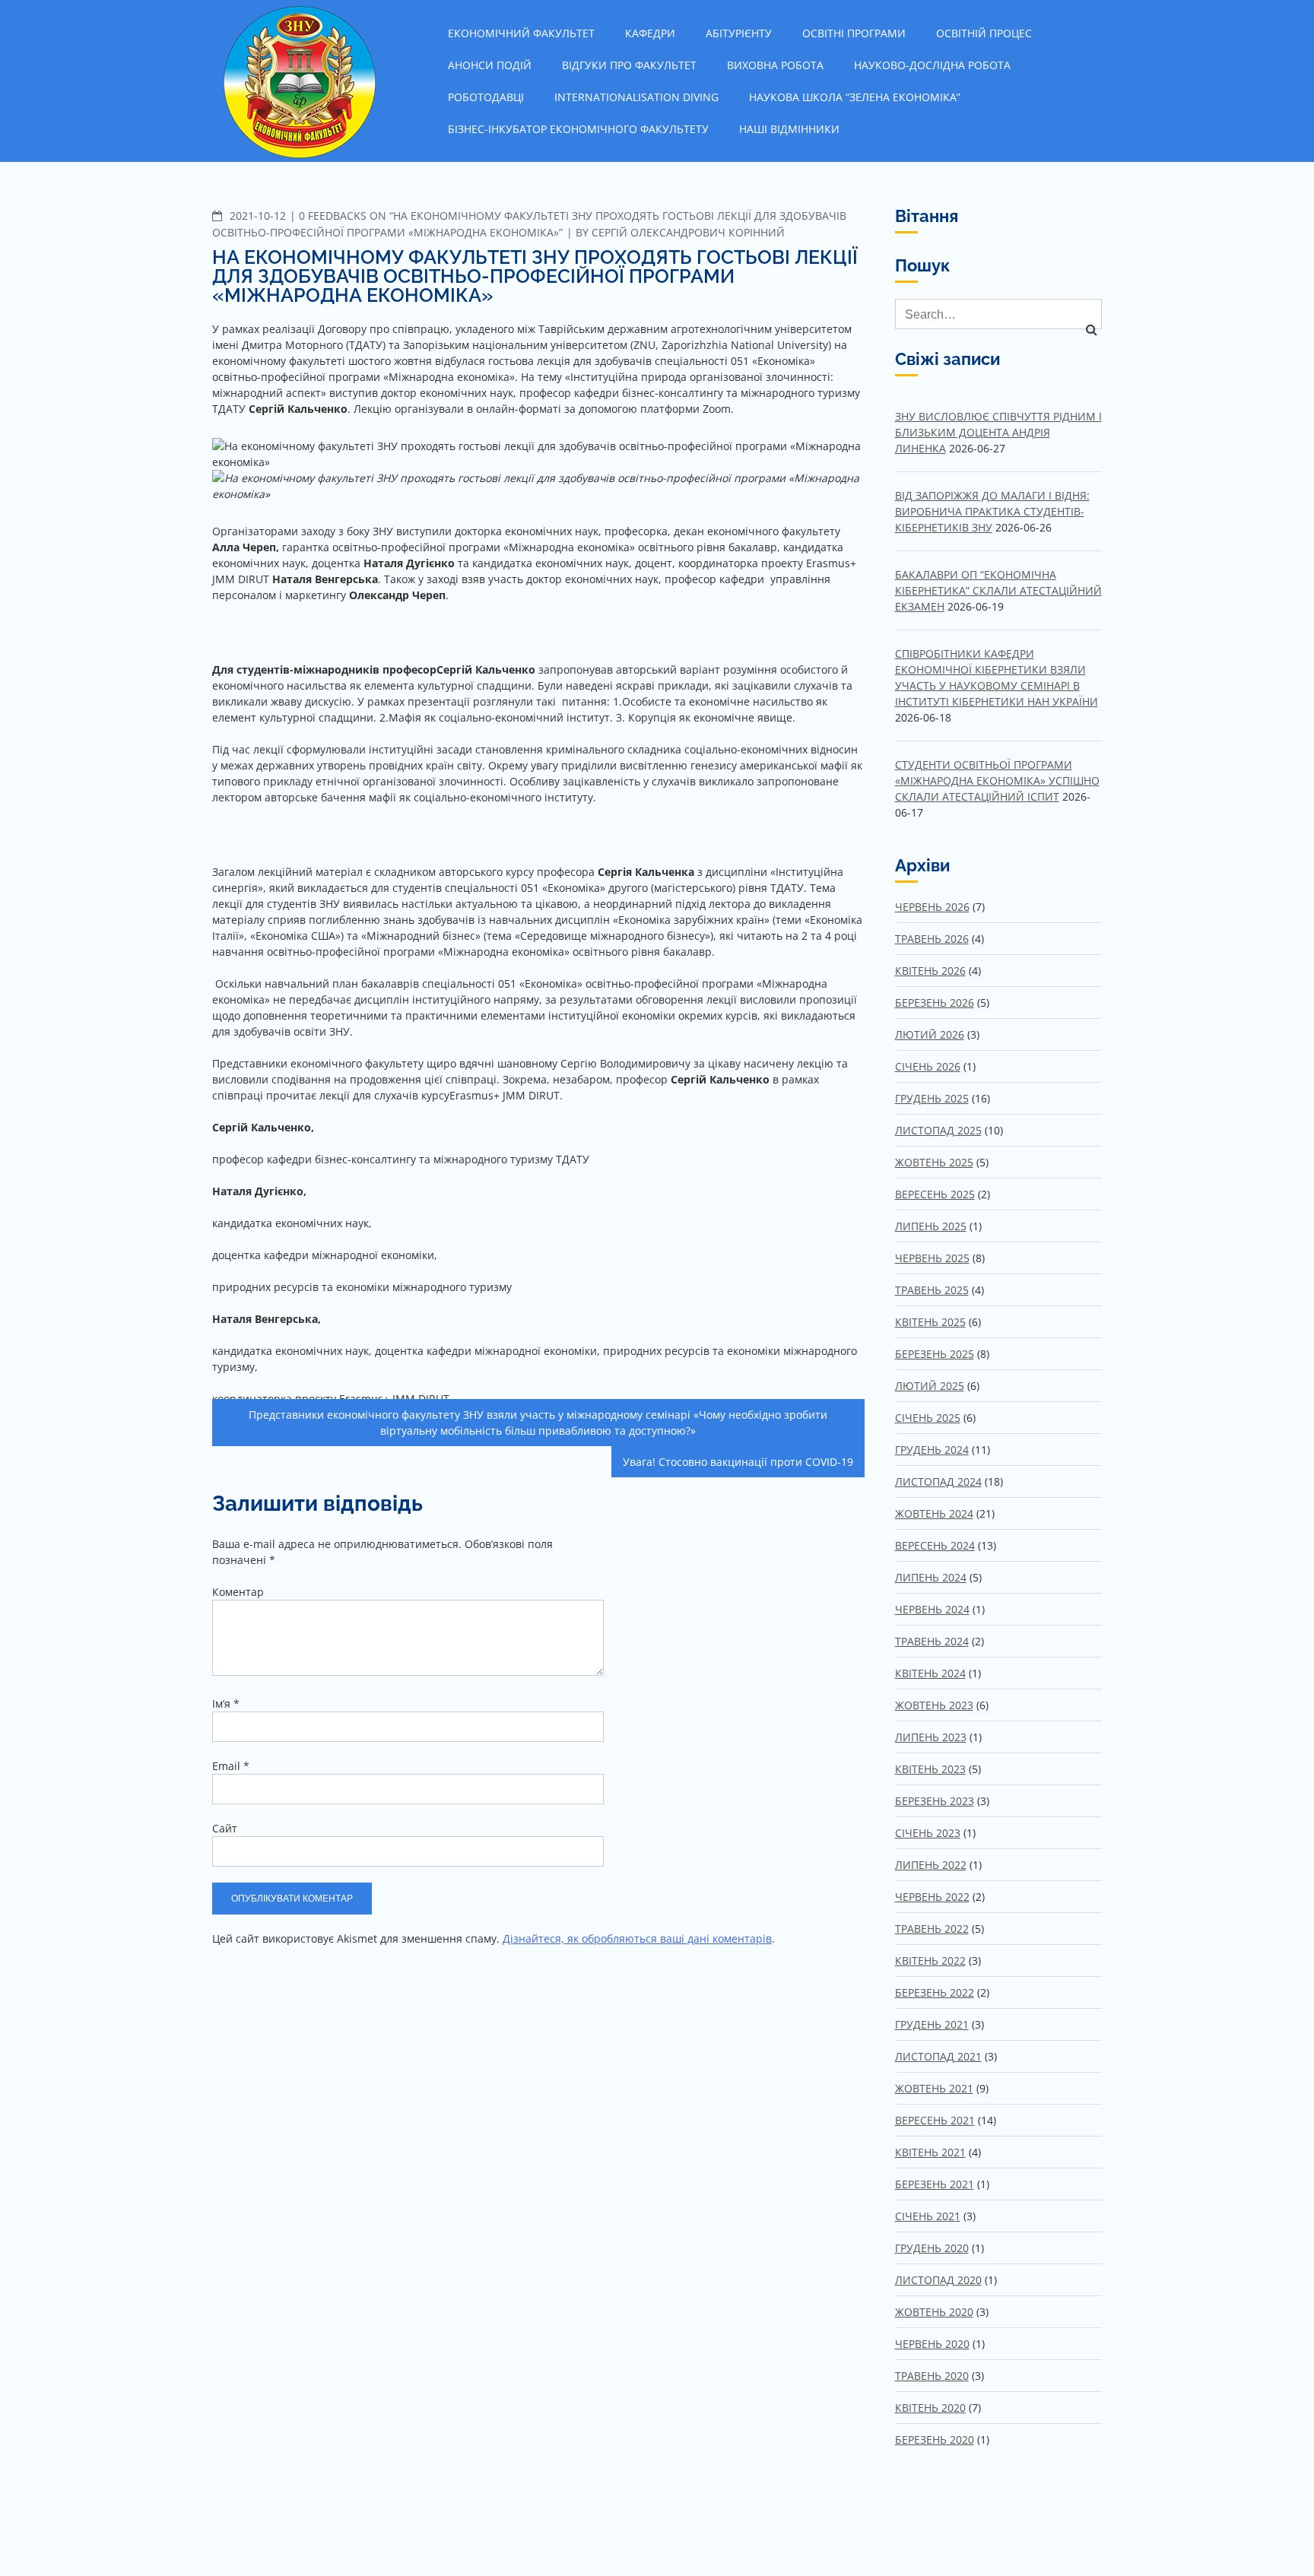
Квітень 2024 (930, 1673)
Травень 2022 (932, 1929)
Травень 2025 (932, 1290)
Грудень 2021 (932, 2024)
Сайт (225, 1828)
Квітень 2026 (930, 971)
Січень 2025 (928, 1418)
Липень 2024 (931, 1577)
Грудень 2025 (932, 1098)
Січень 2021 (928, 2216)
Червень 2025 (932, 1258)
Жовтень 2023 (934, 1705)
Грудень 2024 (932, 1450)
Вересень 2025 (935, 1194)
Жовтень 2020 (934, 2312)
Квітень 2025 (930, 1322)
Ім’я (226, 1704)
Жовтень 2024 (934, 1513)
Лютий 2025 (930, 1386)
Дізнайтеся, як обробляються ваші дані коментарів (637, 1938)
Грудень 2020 (932, 2248)
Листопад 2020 (938, 2280)
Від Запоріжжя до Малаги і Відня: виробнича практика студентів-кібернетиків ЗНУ (992, 511)
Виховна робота (775, 65)
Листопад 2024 (938, 1482)
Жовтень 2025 (934, 1162)
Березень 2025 (935, 1354)
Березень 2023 (935, 1801)
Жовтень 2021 (934, 2088)
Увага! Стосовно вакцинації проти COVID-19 (738, 1462)
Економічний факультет (521, 33)
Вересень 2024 (935, 1545)
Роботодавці (486, 97)
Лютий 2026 (930, 1034)
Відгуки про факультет (629, 65)
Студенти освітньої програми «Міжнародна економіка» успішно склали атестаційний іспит (997, 780)
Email (231, 1766)
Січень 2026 (928, 1066)
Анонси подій (490, 65)
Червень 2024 (932, 1609)
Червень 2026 (932, 907)
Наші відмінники (789, 129)
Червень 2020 (932, 2344)
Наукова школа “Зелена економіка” (855, 97)
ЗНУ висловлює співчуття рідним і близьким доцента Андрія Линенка (998, 432)
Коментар (238, 1592)
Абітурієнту (739, 33)
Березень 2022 (935, 1992)
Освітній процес (984, 33)
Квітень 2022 (930, 1961)
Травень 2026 (932, 939)
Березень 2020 (935, 2440)
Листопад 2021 (938, 2056)
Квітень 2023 (930, 1769)
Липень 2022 (931, 1865)
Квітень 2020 (930, 2408)
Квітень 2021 (930, 2152)
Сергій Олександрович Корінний (688, 232)
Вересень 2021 (935, 2120)
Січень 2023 (928, 1833)
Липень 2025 (931, 1226)
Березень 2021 (935, 2184)
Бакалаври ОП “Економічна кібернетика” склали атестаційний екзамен (998, 590)
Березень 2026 (935, 1002)
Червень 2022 (932, 1897)
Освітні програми (854, 33)
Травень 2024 (932, 1641)
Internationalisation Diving (636, 97)
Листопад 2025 (938, 1130)
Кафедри (650, 33)
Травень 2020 (932, 2376)
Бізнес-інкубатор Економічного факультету (578, 129)
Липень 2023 (931, 1737)
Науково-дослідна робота (932, 65)
